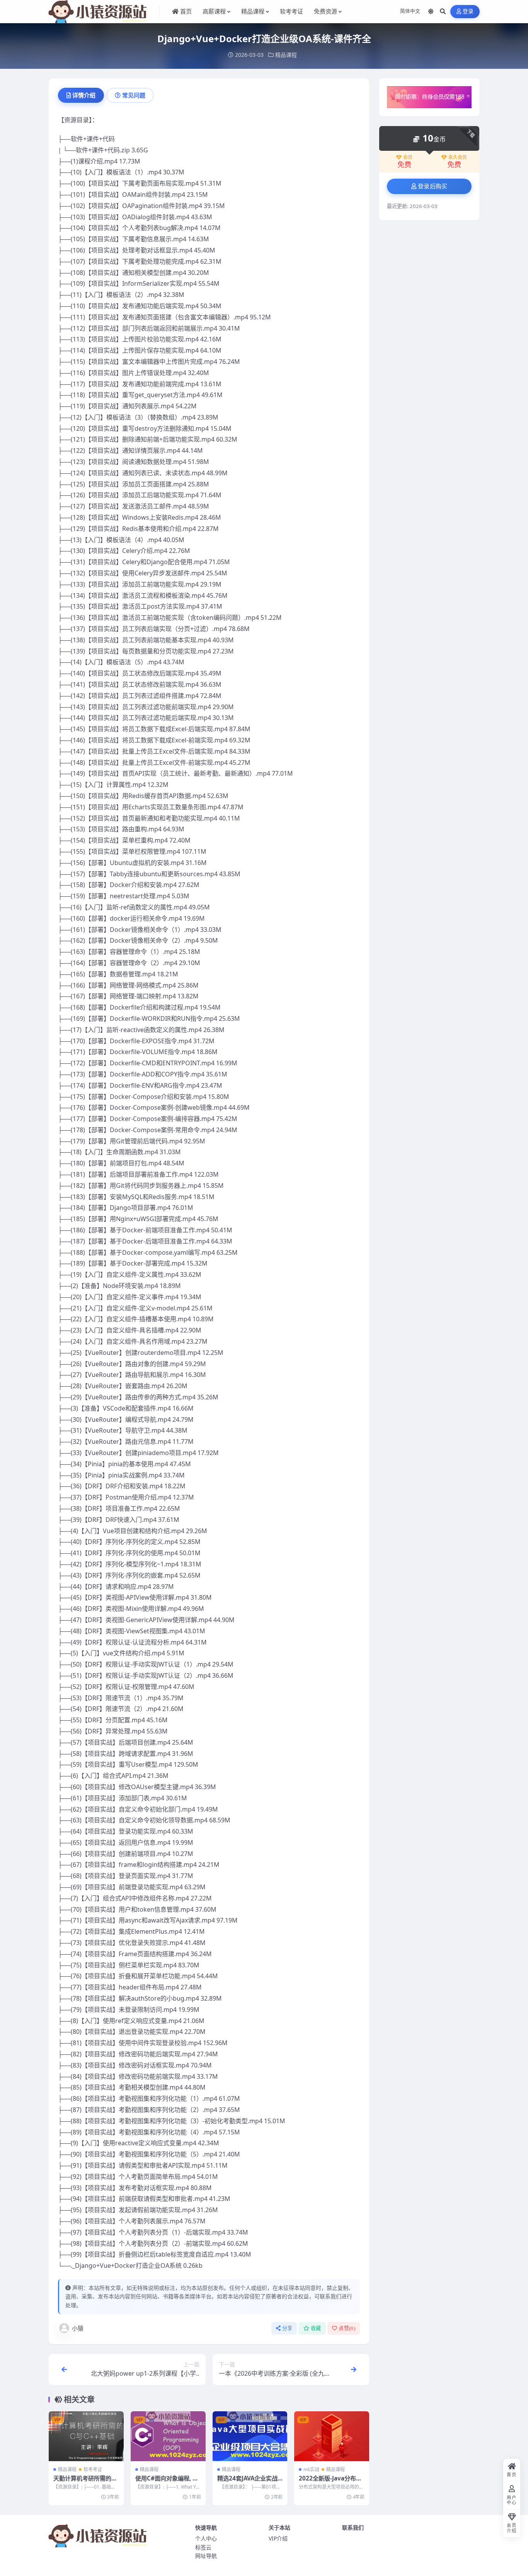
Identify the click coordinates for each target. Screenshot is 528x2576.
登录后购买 (433, 186)
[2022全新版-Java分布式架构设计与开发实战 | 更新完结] (332, 2436)
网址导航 (206, 2556)
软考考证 (93, 2469)
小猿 (78, 2328)
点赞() (347, 2328)
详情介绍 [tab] (84, 95)
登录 (468, 11)
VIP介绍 (278, 2538)
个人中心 (206, 2538)
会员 (408, 157)
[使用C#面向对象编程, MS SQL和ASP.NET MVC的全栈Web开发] (168, 2436)
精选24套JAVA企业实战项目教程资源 (247, 2482)
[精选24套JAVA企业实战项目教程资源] (250, 2436)
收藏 (316, 2328)
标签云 (203, 2547)
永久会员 (458, 157)
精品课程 (286, 55)
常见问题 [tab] (134, 95)
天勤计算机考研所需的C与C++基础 (84, 2482)
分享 (287, 2328)
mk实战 (311, 2469)
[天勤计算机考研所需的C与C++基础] (86, 2436)
